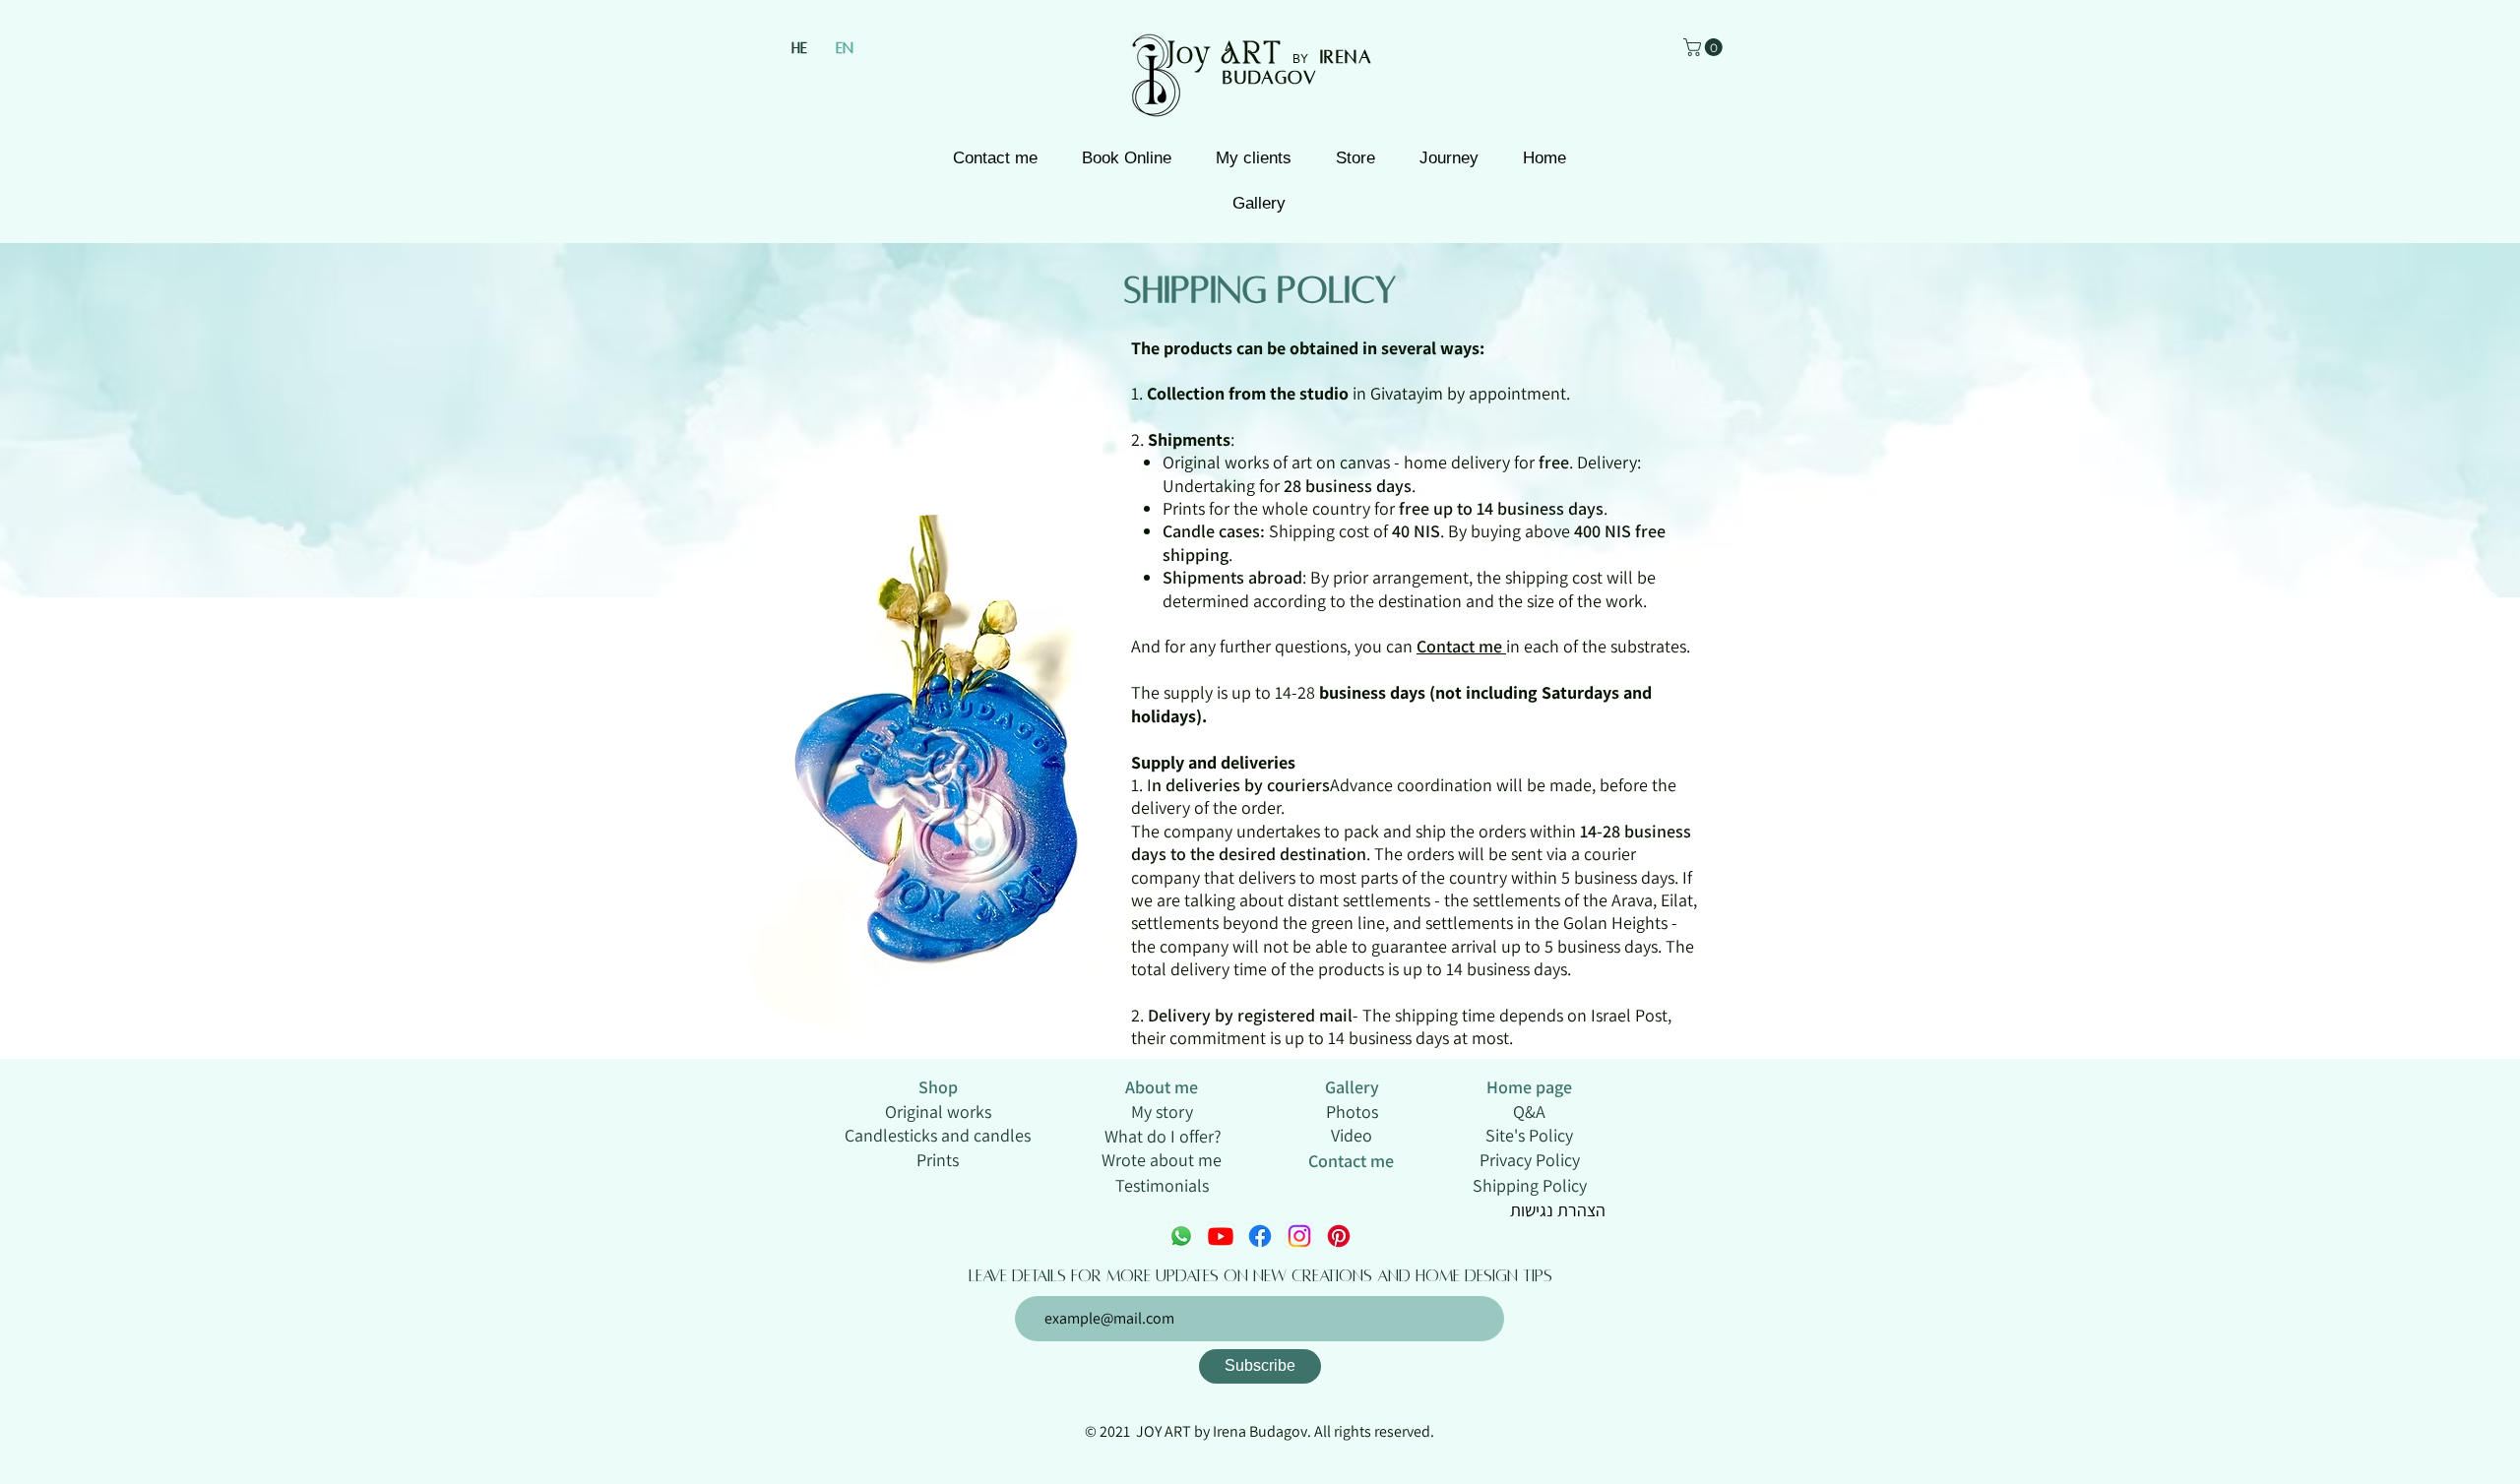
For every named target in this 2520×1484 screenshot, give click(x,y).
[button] (1705, 47)
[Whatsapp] (1181, 1236)
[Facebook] (1260, 1236)
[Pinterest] (1339, 1236)
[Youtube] (1221, 1236)
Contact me (1461, 646)
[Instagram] (1299, 1236)
